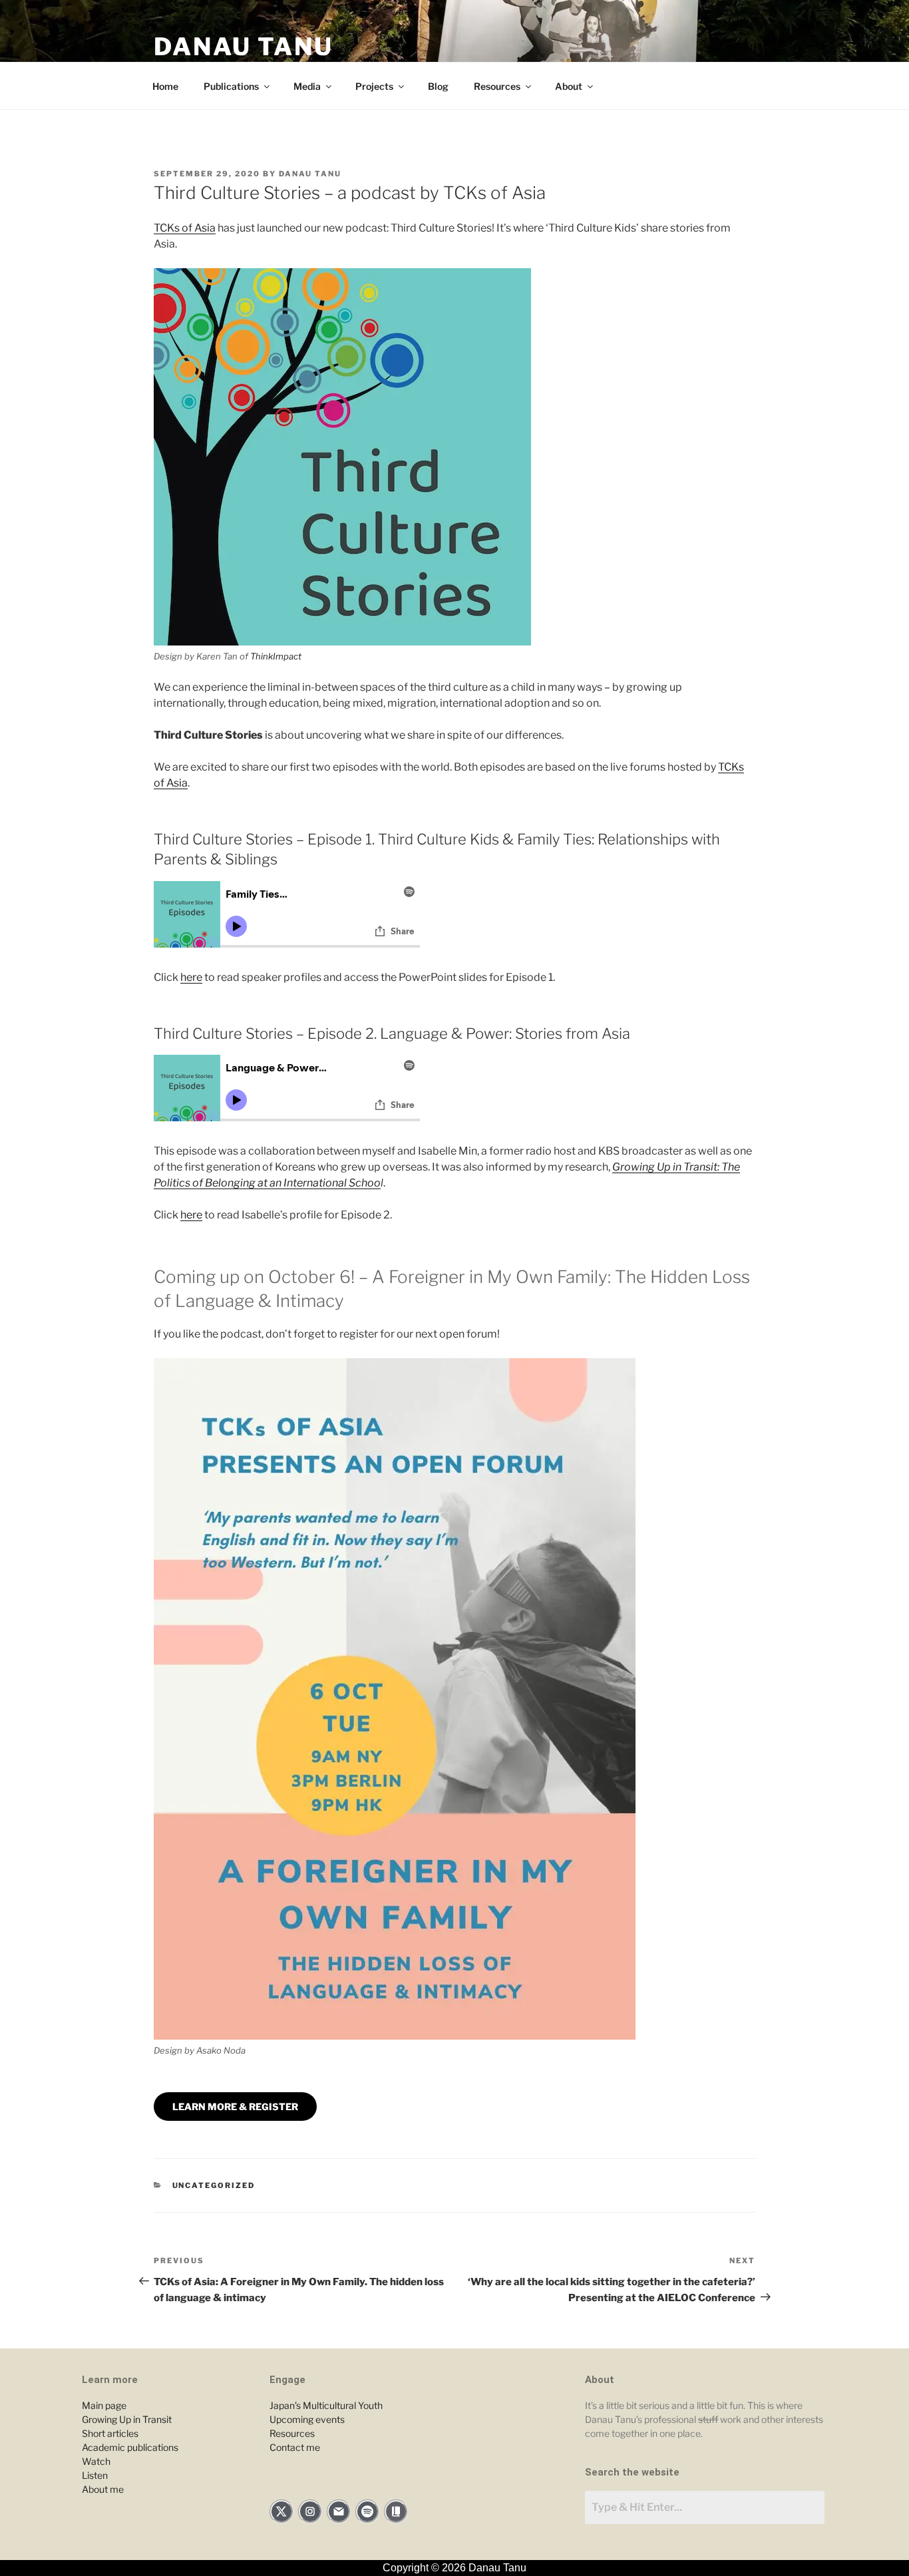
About (569, 86)
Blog (438, 86)
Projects (374, 86)
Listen (95, 2475)
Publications (231, 86)
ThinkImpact (276, 656)
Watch (96, 2461)
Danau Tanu (244, 47)
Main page (104, 2405)
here (191, 977)
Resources (497, 86)
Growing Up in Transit (127, 2419)
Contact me (295, 2447)
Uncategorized (214, 2185)
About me (103, 2489)
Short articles (110, 2433)
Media (307, 86)
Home (165, 86)
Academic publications (130, 2447)
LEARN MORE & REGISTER (235, 2107)
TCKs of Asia (185, 228)
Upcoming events (307, 2419)
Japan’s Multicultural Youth (326, 2405)
